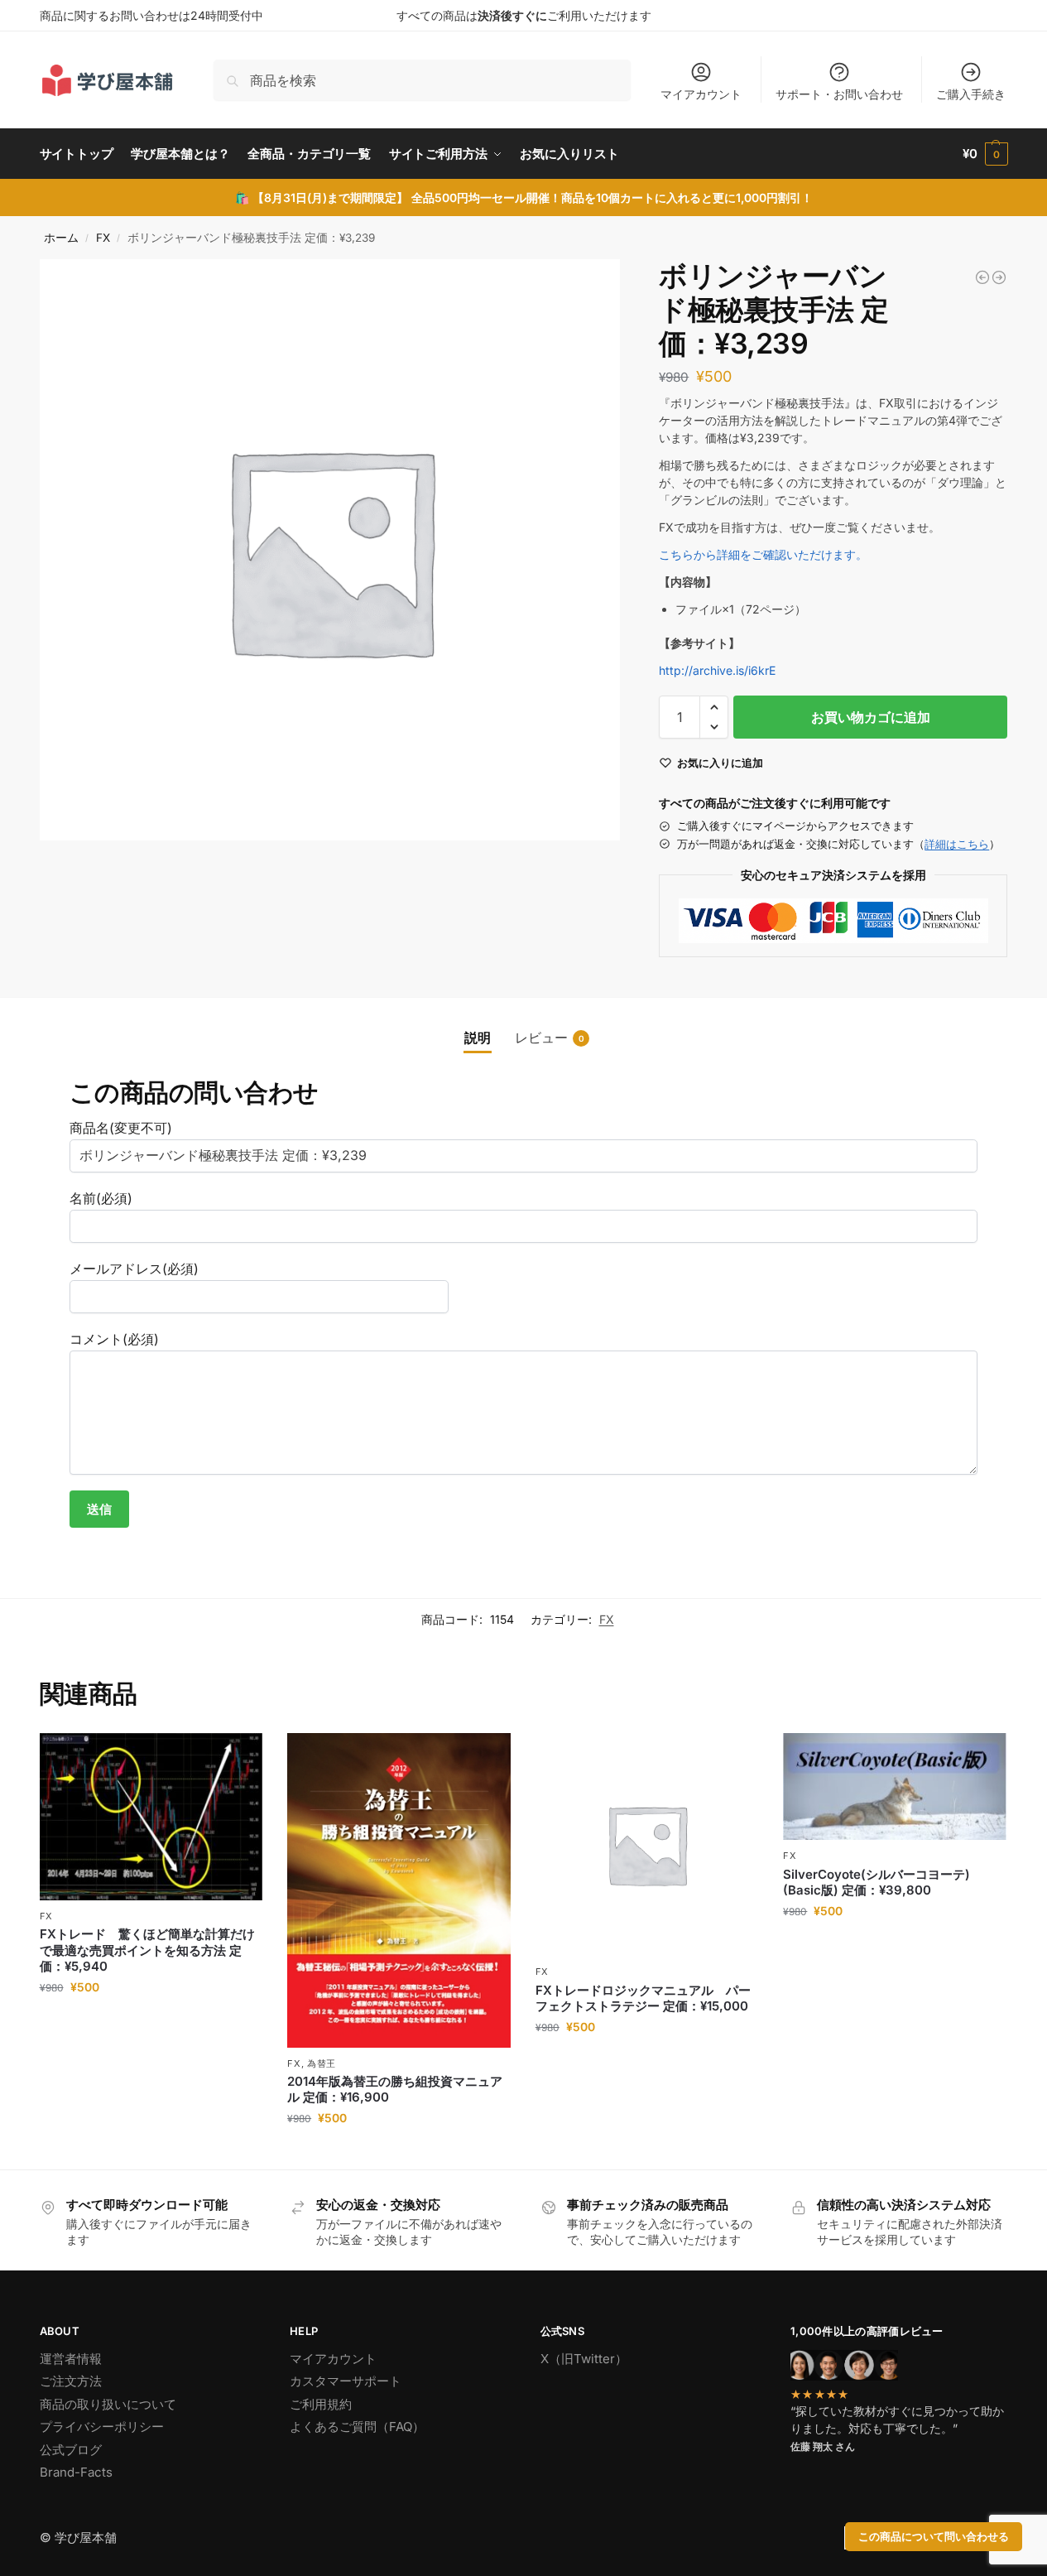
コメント (114, 1339)
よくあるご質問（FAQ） (357, 2427)
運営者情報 (71, 2359)
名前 (101, 1198)
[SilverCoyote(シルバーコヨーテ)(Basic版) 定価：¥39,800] (895, 1786)
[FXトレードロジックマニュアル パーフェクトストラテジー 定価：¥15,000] (647, 1845)
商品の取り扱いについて (108, 2404)
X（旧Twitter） (584, 2359)
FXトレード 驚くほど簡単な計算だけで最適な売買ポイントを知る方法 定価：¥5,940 (147, 1950)
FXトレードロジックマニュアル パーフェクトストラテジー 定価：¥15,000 (643, 1998)
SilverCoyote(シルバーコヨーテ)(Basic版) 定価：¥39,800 (877, 1883)
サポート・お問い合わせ (839, 94)
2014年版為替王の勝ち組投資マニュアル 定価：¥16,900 (395, 2090)
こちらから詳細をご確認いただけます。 (763, 554)
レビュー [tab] (550, 1038)
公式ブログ (71, 2450)
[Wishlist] (238, 1758)
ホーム (61, 238)
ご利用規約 (321, 2404)
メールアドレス (134, 1269)
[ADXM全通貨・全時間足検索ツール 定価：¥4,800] (982, 277)
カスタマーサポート (346, 2381)
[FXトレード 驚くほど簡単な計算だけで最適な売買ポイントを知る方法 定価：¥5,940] (151, 1817)
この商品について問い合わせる (934, 2537)
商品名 (121, 1128)
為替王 (322, 2063)
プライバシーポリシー (102, 2427)
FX (103, 238)
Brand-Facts (76, 2472)
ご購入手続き (971, 94)
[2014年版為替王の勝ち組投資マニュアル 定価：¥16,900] (399, 1890)
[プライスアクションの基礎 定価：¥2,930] (999, 277)
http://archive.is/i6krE (717, 670)
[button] (985, 154)
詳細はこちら (957, 844)
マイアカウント (701, 94)
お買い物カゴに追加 (871, 717)
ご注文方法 (71, 2381)
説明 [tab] (478, 1038)
